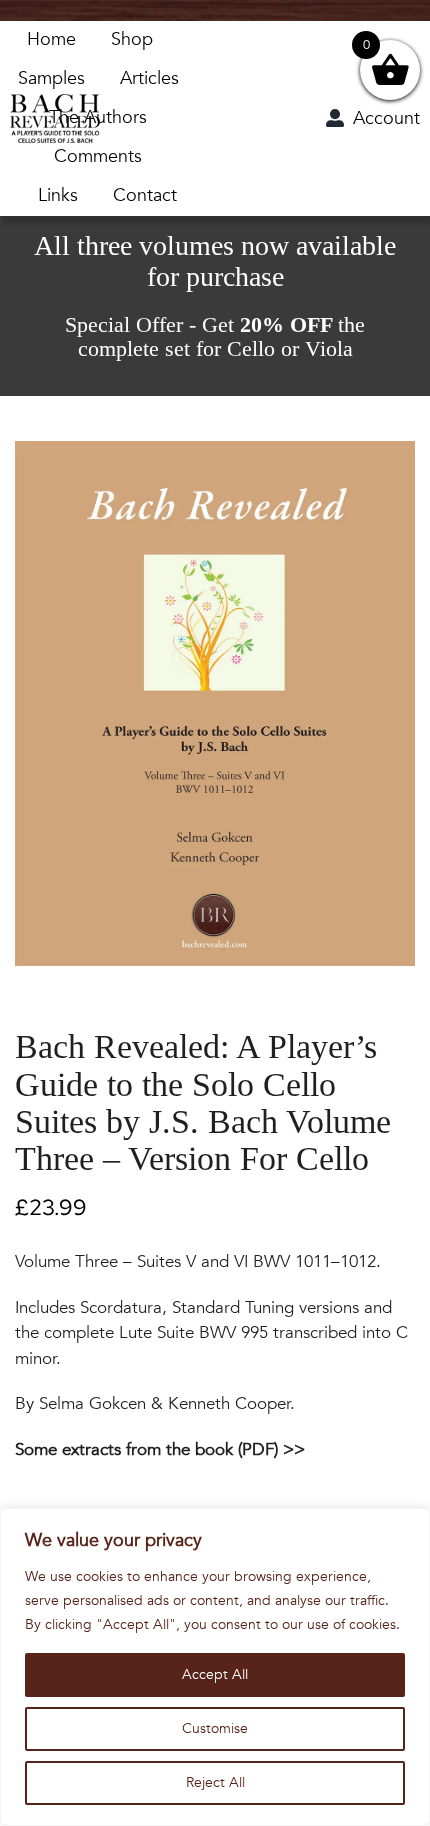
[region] (215, 1667)
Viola (329, 348)
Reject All (215, 1782)
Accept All (215, 1674)
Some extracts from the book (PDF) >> (160, 1449)
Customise (215, 1728)
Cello (251, 348)
